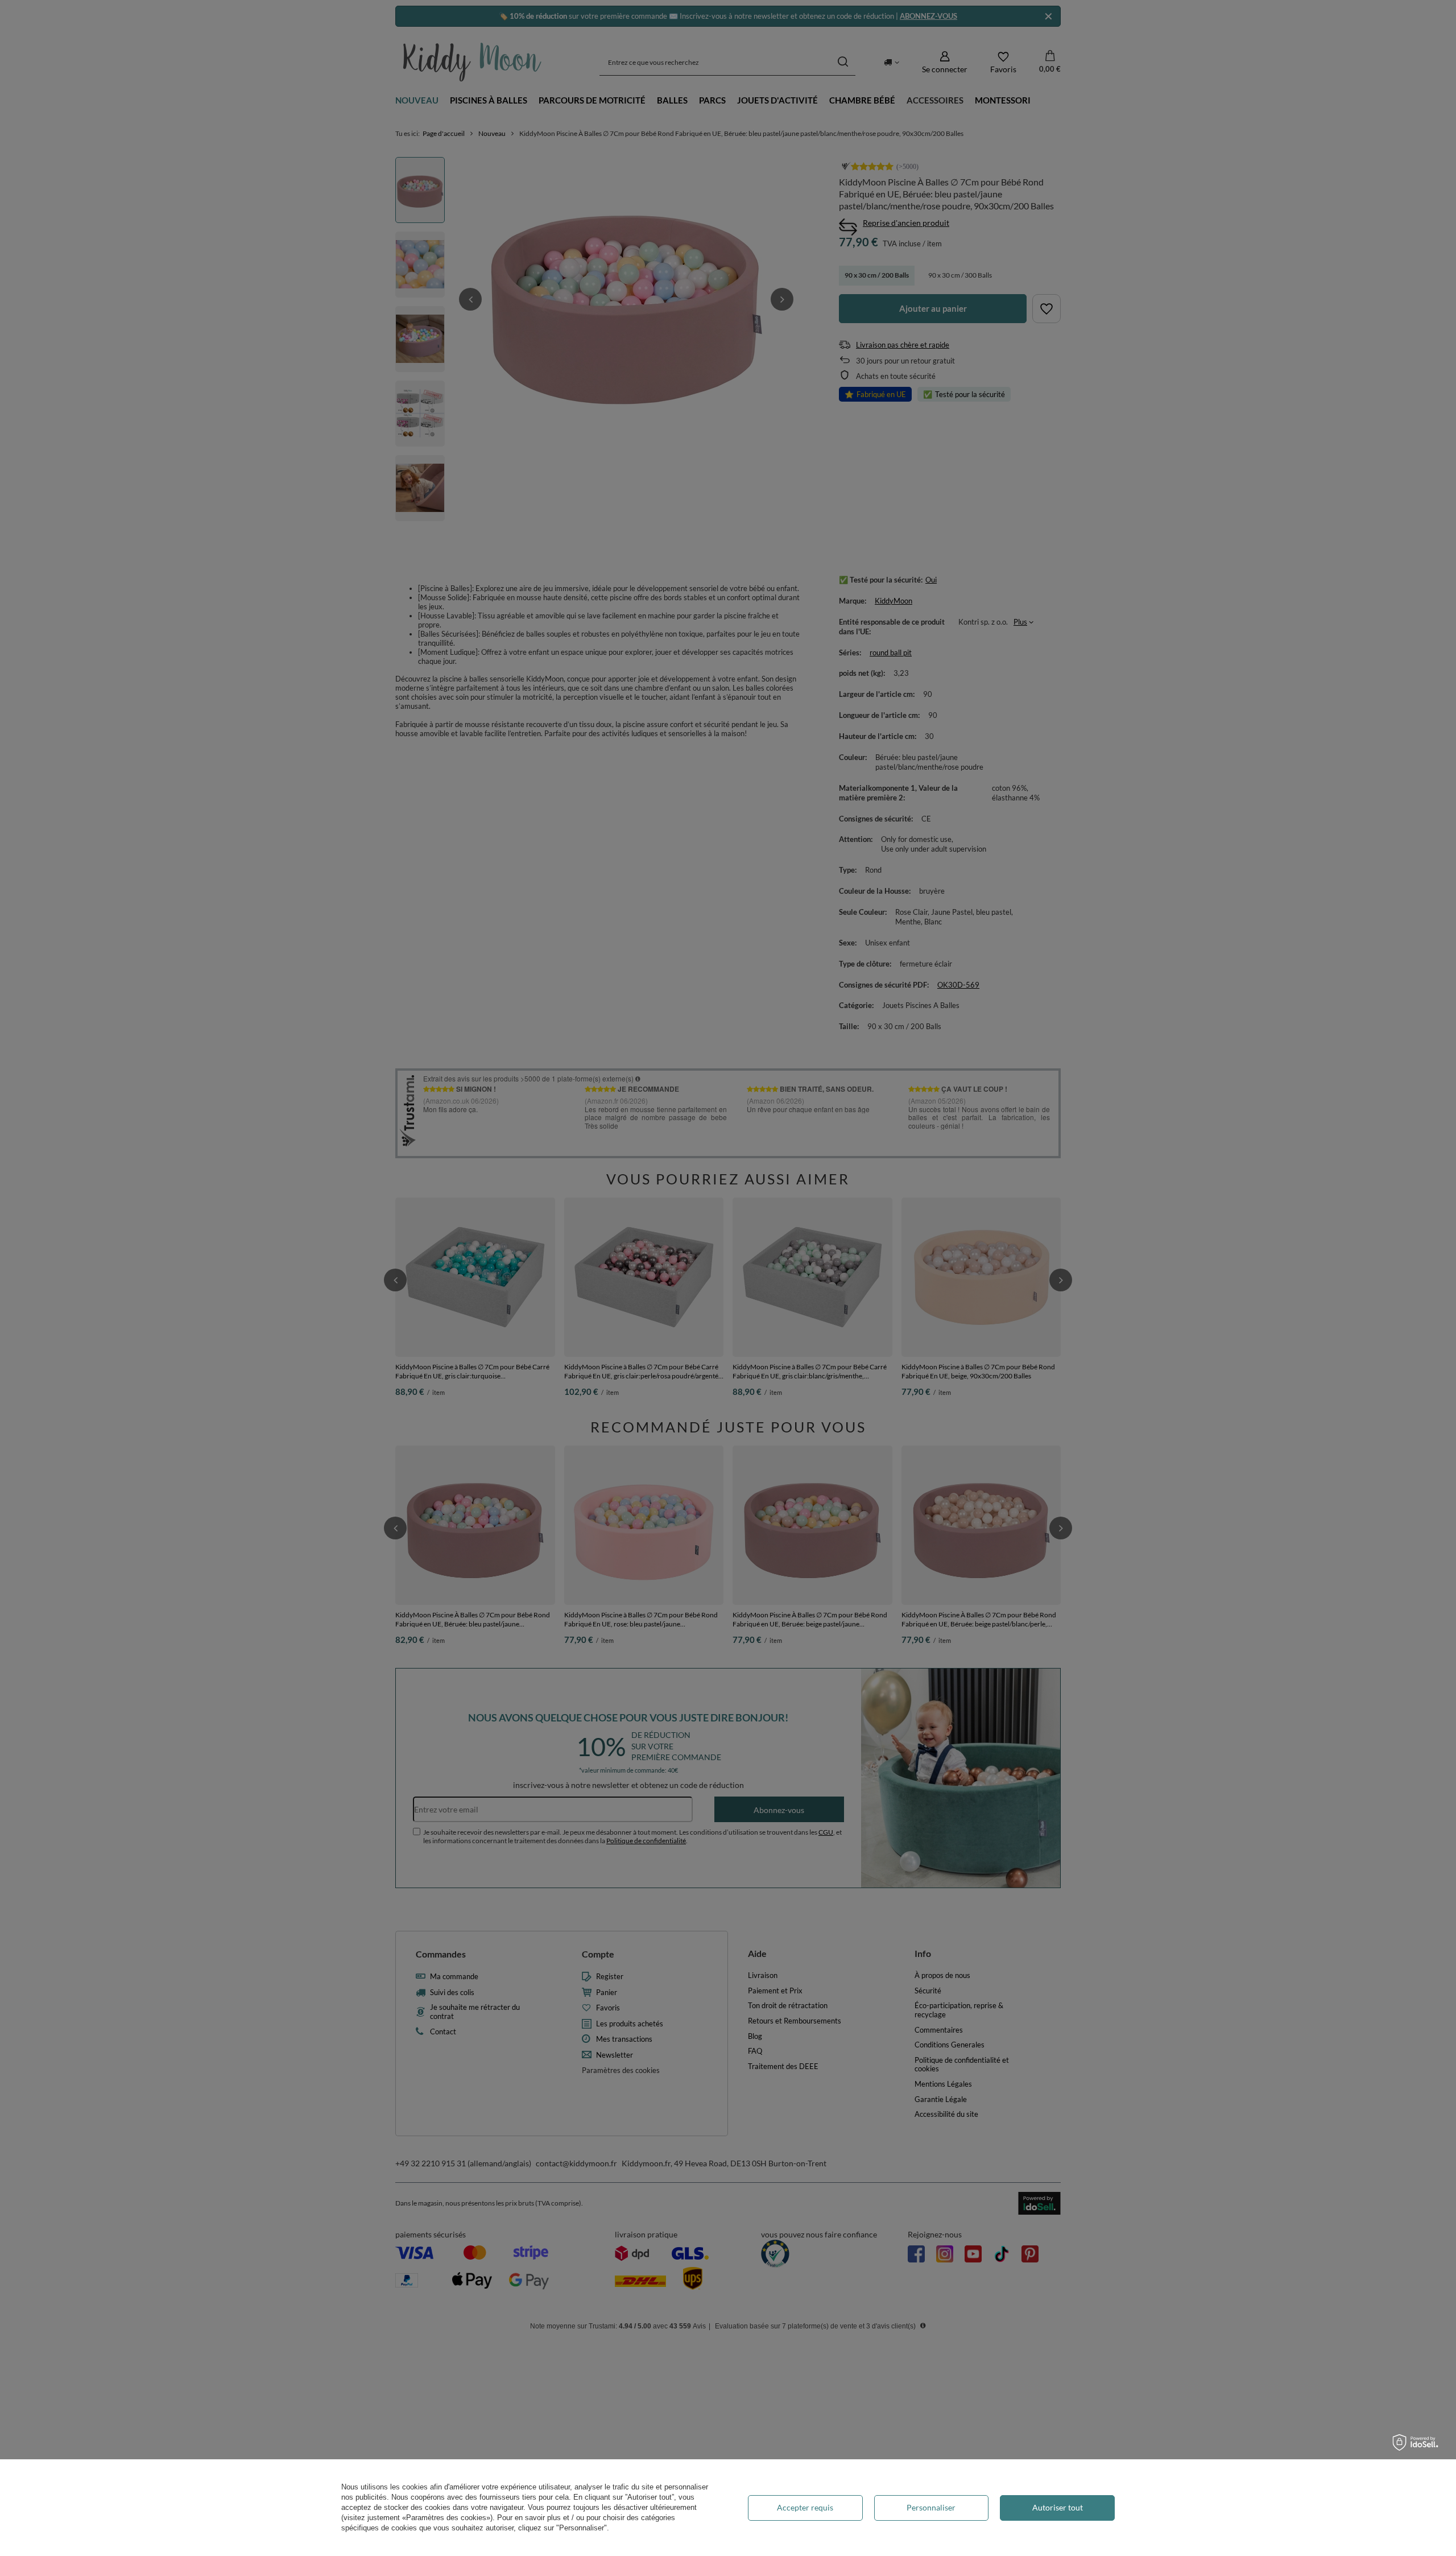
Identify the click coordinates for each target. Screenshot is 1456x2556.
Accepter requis (805, 2507)
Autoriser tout (1058, 2507)
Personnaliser (931, 2507)
